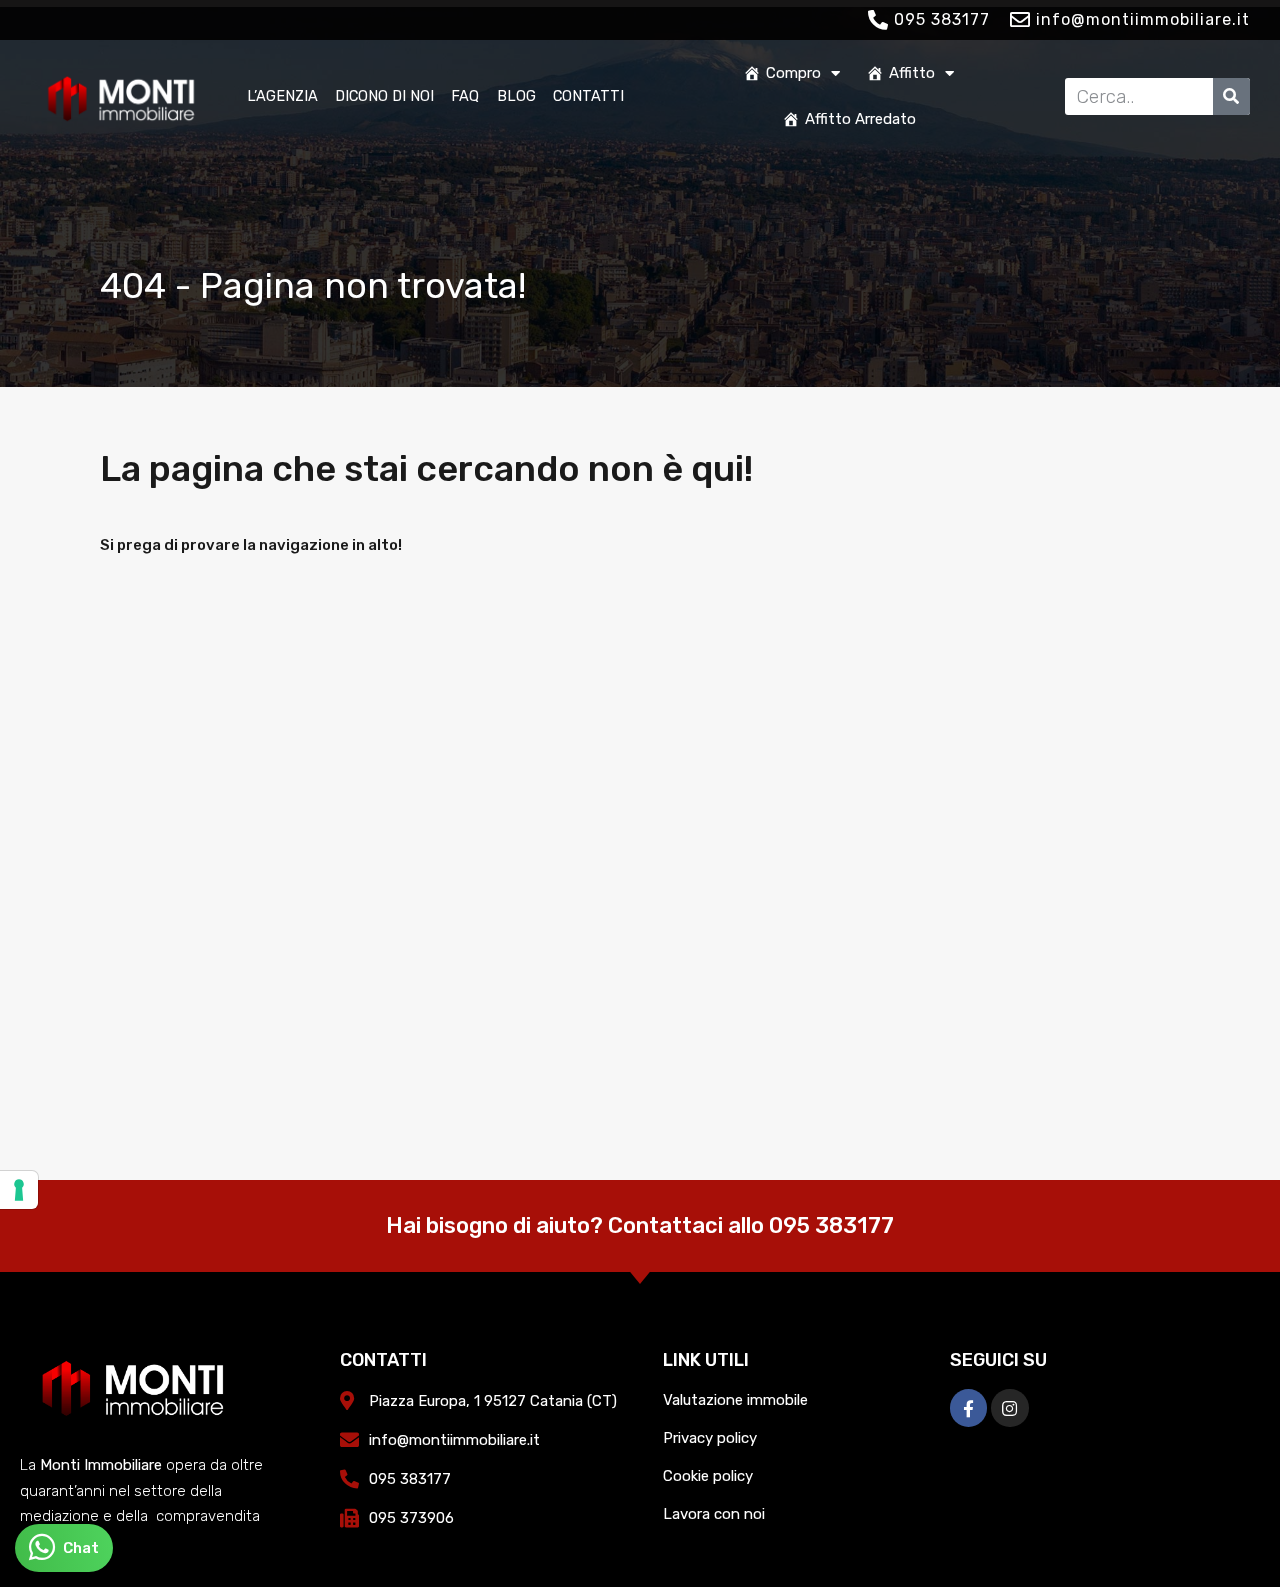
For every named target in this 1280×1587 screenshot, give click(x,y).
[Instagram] (1009, 1407)
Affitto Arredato (860, 119)
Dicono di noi (384, 96)
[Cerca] (1231, 96)
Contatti (588, 96)
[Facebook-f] (968, 1407)
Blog (516, 96)
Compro (793, 73)
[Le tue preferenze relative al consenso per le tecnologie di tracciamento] (19, 1190)
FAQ (465, 96)
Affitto (912, 73)
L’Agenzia (282, 96)
